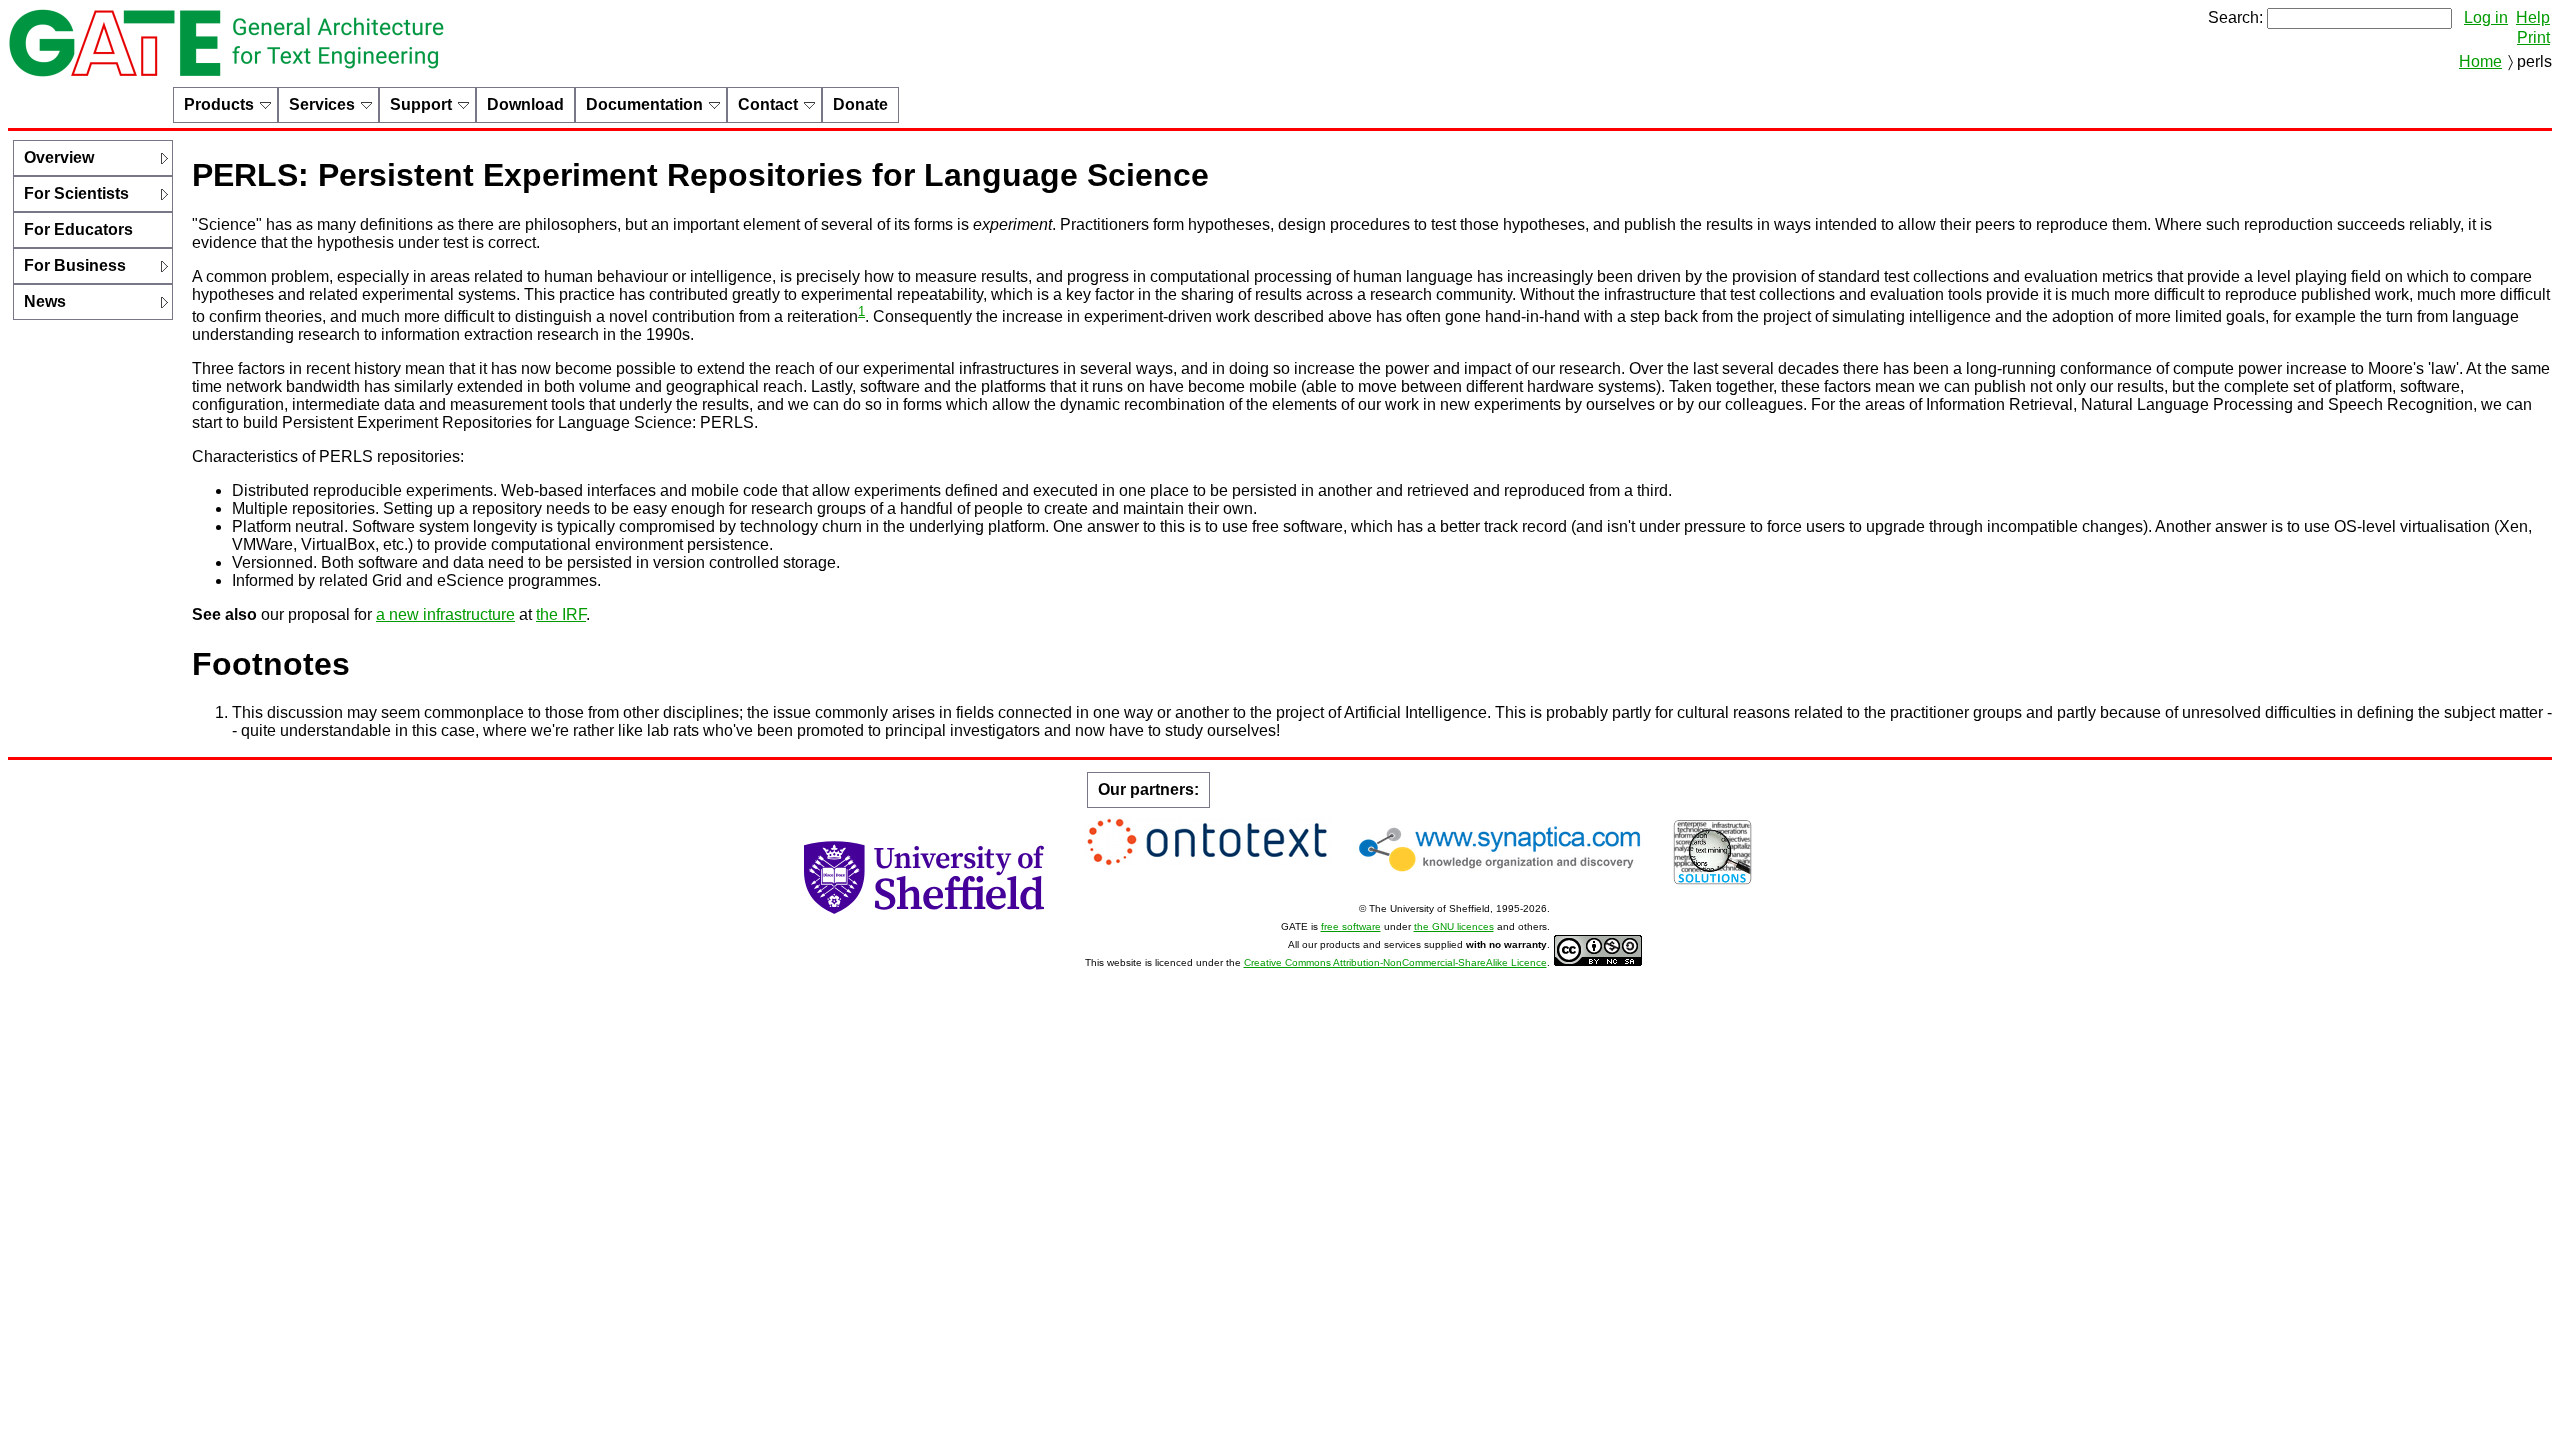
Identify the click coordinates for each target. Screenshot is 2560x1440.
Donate (860, 104)
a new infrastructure (445, 614)
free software (1351, 926)
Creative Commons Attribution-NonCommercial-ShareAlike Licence (1395, 962)
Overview (59, 157)
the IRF (561, 614)
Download (525, 104)
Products (219, 104)
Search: (2235, 17)
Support (421, 104)
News (45, 301)
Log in (2486, 17)
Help (2533, 17)
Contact (768, 104)
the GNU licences (1454, 926)
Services (322, 104)
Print (2533, 37)
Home (2480, 61)
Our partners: (1148, 789)
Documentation (644, 104)
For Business (75, 265)
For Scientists (76, 193)
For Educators (78, 229)
